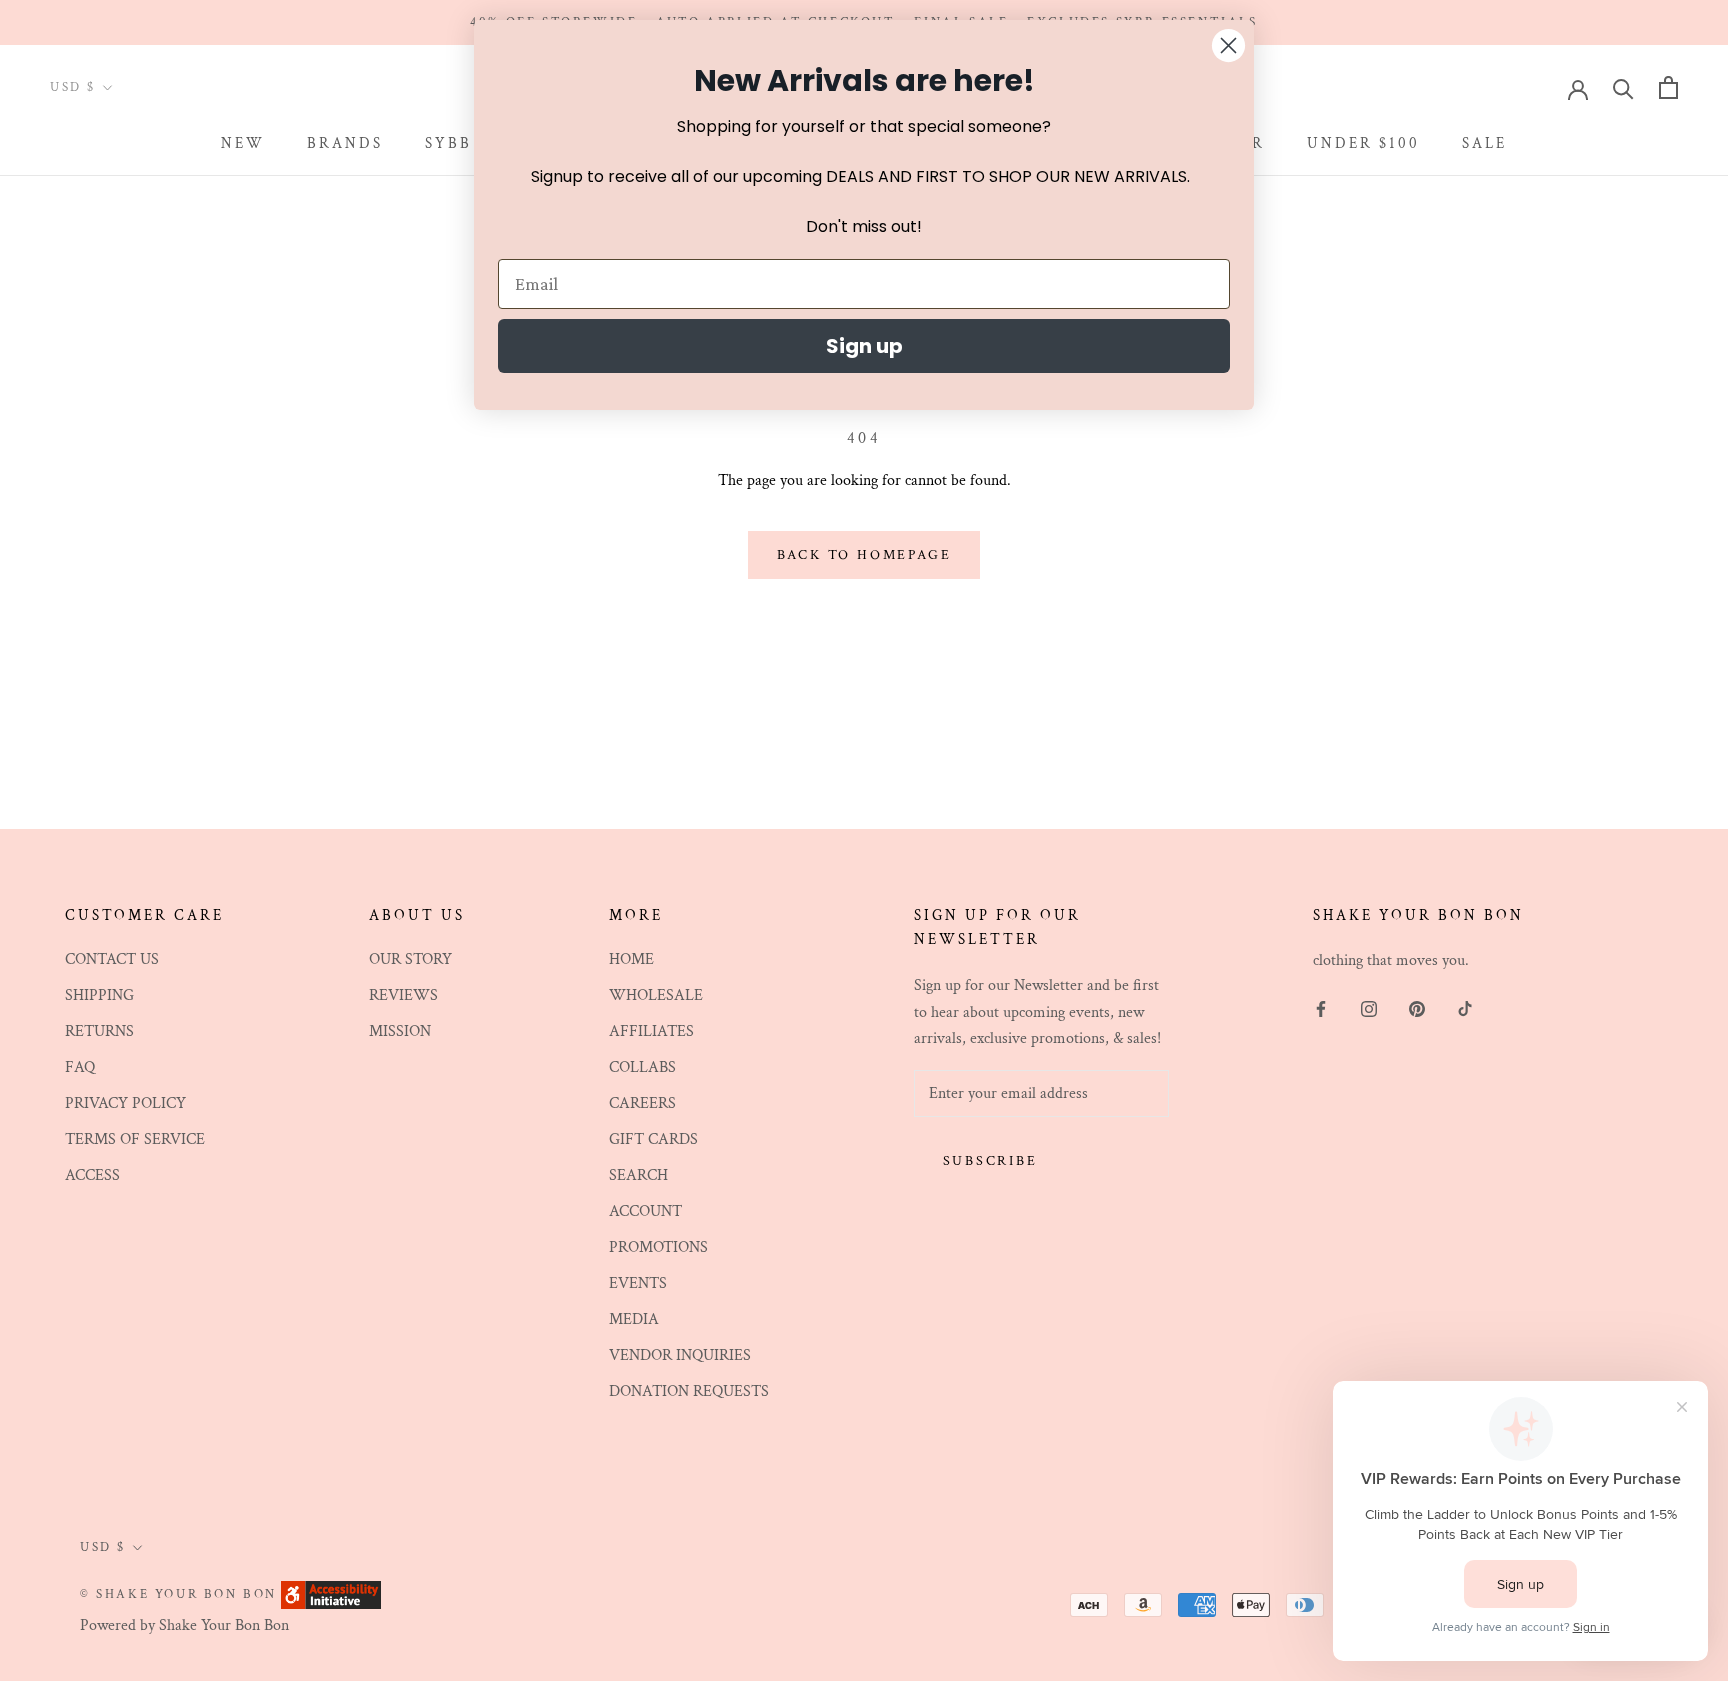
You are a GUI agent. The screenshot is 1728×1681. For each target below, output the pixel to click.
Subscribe (990, 1161)
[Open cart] (1668, 87)
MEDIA (634, 1319)
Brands (345, 144)
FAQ (80, 1067)
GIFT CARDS (653, 1139)
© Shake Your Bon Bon (178, 1594)
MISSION (400, 1031)
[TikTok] (1465, 1008)
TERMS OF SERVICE (135, 1139)
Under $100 (1363, 144)
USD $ (73, 87)
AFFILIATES (651, 1031)
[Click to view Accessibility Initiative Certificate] (331, 1593)
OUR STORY (410, 959)
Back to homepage (864, 555)
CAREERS (642, 1103)
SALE (1484, 144)
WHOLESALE (656, 995)
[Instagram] (1369, 1008)
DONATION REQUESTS (689, 1391)
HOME (631, 959)
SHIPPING (99, 995)
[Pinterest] (1417, 1008)
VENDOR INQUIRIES (680, 1355)
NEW (243, 144)
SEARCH (638, 1175)
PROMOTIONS (658, 1247)
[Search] (1623, 87)
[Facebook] (1321, 1008)
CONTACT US (112, 959)
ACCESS (92, 1175)
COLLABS (642, 1067)
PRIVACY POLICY (125, 1103)
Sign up (864, 346)
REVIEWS (403, 995)
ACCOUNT (645, 1211)
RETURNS (99, 1031)
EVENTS (638, 1283)
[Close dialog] (1228, 45)
